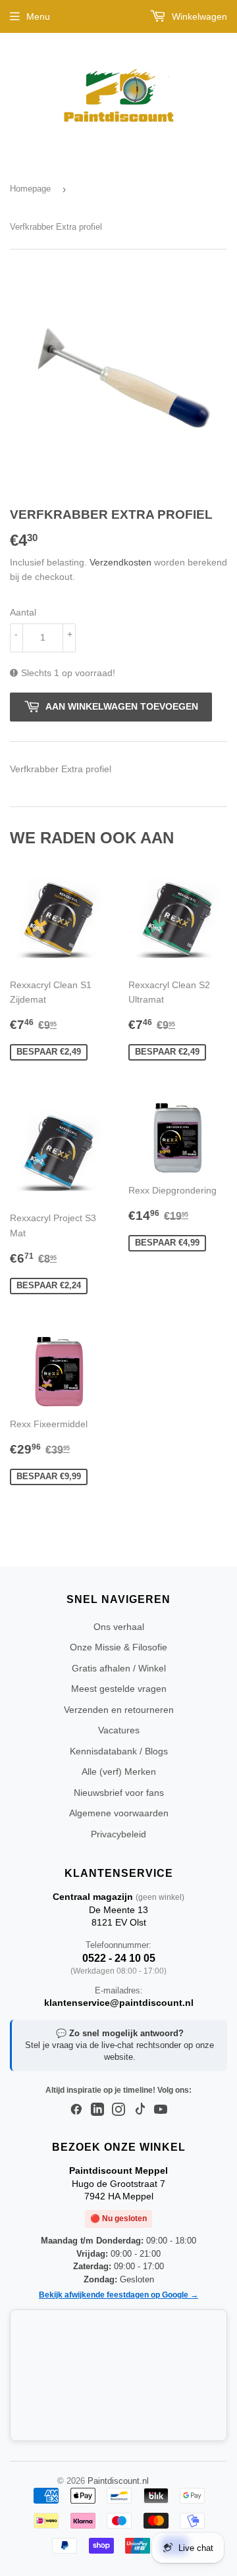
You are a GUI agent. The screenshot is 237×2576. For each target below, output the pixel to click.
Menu (38, 16)
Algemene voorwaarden (119, 1813)
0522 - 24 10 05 (119, 1958)
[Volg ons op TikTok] (140, 2110)
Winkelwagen (198, 16)
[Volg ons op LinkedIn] (97, 2110)
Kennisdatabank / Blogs (119, 1751)
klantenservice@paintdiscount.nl (119, 2003)
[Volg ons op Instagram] (118, 2110)
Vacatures (119, 1730)
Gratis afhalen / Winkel (119, 1668)
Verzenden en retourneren (119, 1710)
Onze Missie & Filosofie (118, 1647)
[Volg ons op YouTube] (161, 2110)
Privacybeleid (118, 1834)
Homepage (30, 189)
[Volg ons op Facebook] (76, 2110)
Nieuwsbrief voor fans (119, 1793)
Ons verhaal (119, 1627)
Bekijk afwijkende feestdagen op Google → (118, 2295)
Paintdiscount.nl (118, 2481)
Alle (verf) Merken (119, 1772)
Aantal (23, 612)
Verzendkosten (120, 562)
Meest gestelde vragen (119, 1689)
